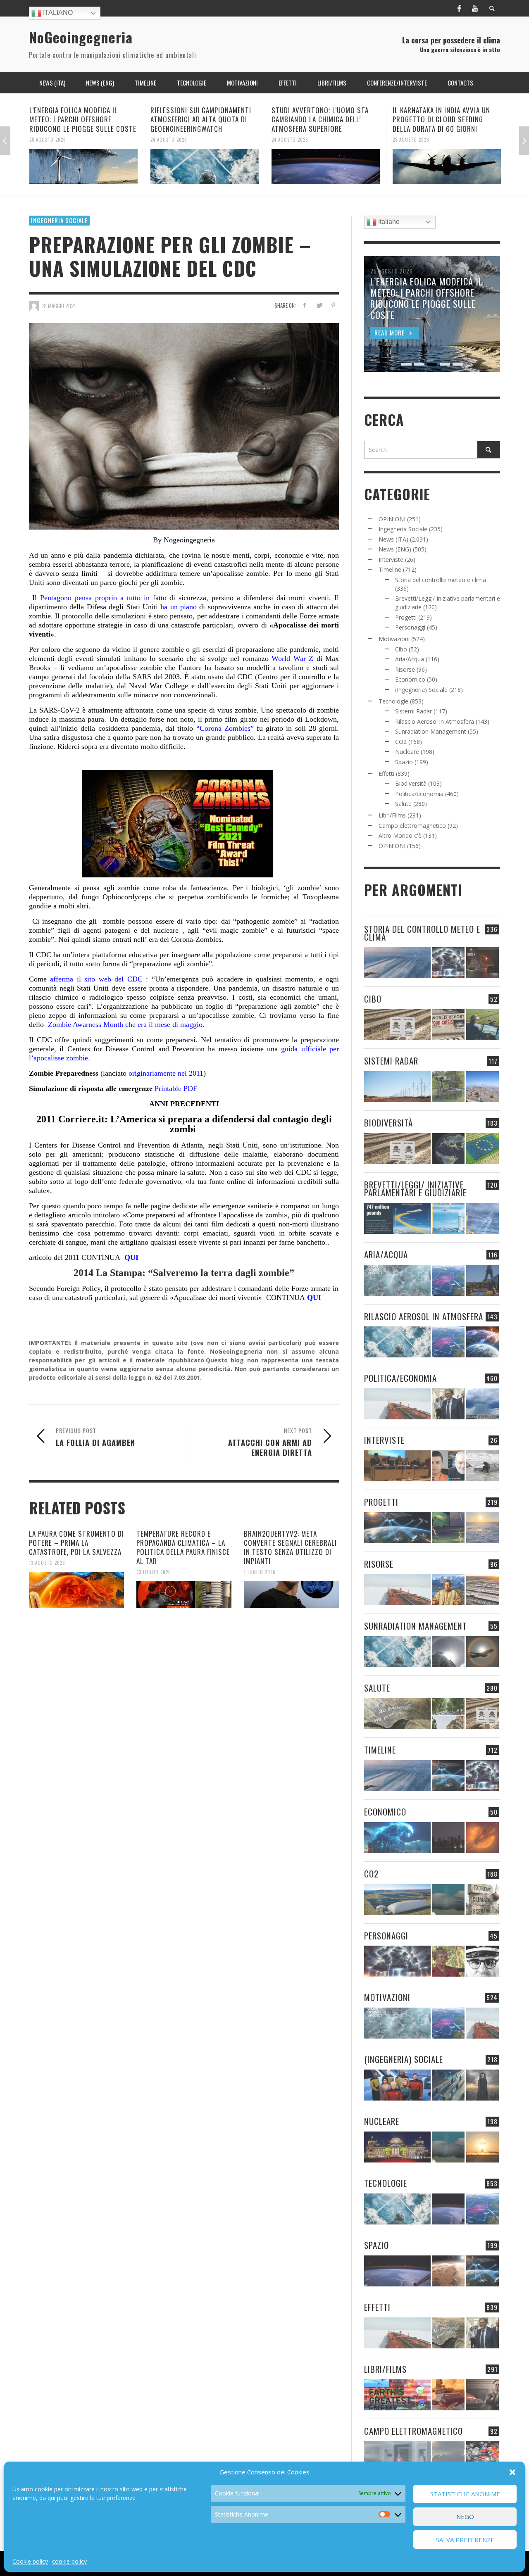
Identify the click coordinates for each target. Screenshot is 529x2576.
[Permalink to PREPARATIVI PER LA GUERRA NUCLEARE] (397, 2147)
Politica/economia (419, 794)
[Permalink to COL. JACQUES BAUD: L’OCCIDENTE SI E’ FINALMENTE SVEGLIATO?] (448, 1466)
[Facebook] (459, 8)
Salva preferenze (465, 2540)
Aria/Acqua (410, 659)
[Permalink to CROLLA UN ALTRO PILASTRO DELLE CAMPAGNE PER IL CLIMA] (483, 1900)
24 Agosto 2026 (48, 139)
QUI (129, 1257)
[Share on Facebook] (305, 305)
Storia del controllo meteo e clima (441, 580)
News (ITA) (393, 539)
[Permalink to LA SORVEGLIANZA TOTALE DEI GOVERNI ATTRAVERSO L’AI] (448, 2085)
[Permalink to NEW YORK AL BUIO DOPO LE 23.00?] (448, 1838)
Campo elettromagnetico (412, 826)
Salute (403, 804)
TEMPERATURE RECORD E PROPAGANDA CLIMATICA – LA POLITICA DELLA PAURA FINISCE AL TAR (183, 1547)
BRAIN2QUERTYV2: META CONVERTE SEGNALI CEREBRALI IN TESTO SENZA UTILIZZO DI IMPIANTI (290, 1547)
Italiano (57, 13)
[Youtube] (475, 8)
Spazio (404, 762)
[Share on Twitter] (319, 305)
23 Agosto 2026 (290, 139)
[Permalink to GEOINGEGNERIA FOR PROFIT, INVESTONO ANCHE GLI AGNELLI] (483, 1838)
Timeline (390, 569)
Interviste (391, 560)
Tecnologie (393, 701)
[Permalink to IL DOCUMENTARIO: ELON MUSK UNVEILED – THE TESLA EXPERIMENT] (483, 2395)
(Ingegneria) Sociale (421, 690)
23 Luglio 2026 (154, 1572)
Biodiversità (411, 783)
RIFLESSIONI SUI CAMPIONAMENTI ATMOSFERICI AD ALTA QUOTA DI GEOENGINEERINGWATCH (80, 119)
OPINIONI (392, 519)
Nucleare (407, 752)
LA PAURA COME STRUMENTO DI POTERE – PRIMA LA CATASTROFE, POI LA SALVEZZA (76, 1543)
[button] (512, 2472)
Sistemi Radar (413, 711)
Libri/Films (392, 815)
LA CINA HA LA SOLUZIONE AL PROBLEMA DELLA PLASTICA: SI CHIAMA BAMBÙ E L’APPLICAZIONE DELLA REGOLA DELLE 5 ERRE (442, 124)
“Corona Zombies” (225, 728)
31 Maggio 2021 (59, 306)
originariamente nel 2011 (165, 1073)
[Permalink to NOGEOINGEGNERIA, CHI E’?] (397, 1466)
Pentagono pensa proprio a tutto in (95, 598)
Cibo (401, 649)
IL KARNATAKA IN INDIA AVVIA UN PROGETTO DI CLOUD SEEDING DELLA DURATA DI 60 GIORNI (320, 119)
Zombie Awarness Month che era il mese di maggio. (126, 1024)
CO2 (401, 742)
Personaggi (410, 627)
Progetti (406, 617)
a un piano (180, 607)
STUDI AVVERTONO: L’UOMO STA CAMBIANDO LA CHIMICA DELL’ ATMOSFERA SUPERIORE (199, 119)
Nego (465, 2517)
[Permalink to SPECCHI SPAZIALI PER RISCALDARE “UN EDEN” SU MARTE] (448, 2271)
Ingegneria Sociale (59, 220)
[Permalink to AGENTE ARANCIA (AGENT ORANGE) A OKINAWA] (397, 1714)
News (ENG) (395, 549)
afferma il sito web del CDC (95, 979)
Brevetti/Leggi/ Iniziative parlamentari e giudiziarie (415, 1188)
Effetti (386, 774)
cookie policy (69, 2561)
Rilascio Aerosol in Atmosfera (435, 721)
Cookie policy (30, 2561)
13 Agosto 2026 (47, 1563)
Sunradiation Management (431, 731)
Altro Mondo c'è (400, 835)
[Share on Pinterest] (333, 305)
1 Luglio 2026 (260, 1572)
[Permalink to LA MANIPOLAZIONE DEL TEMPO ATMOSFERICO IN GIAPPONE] (483, 963)
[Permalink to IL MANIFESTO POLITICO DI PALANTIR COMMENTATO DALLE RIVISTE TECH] (483, 2085)
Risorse (405, 669)
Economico (410, 679)
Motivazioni (394, 639)
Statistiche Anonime (465, 2494)
